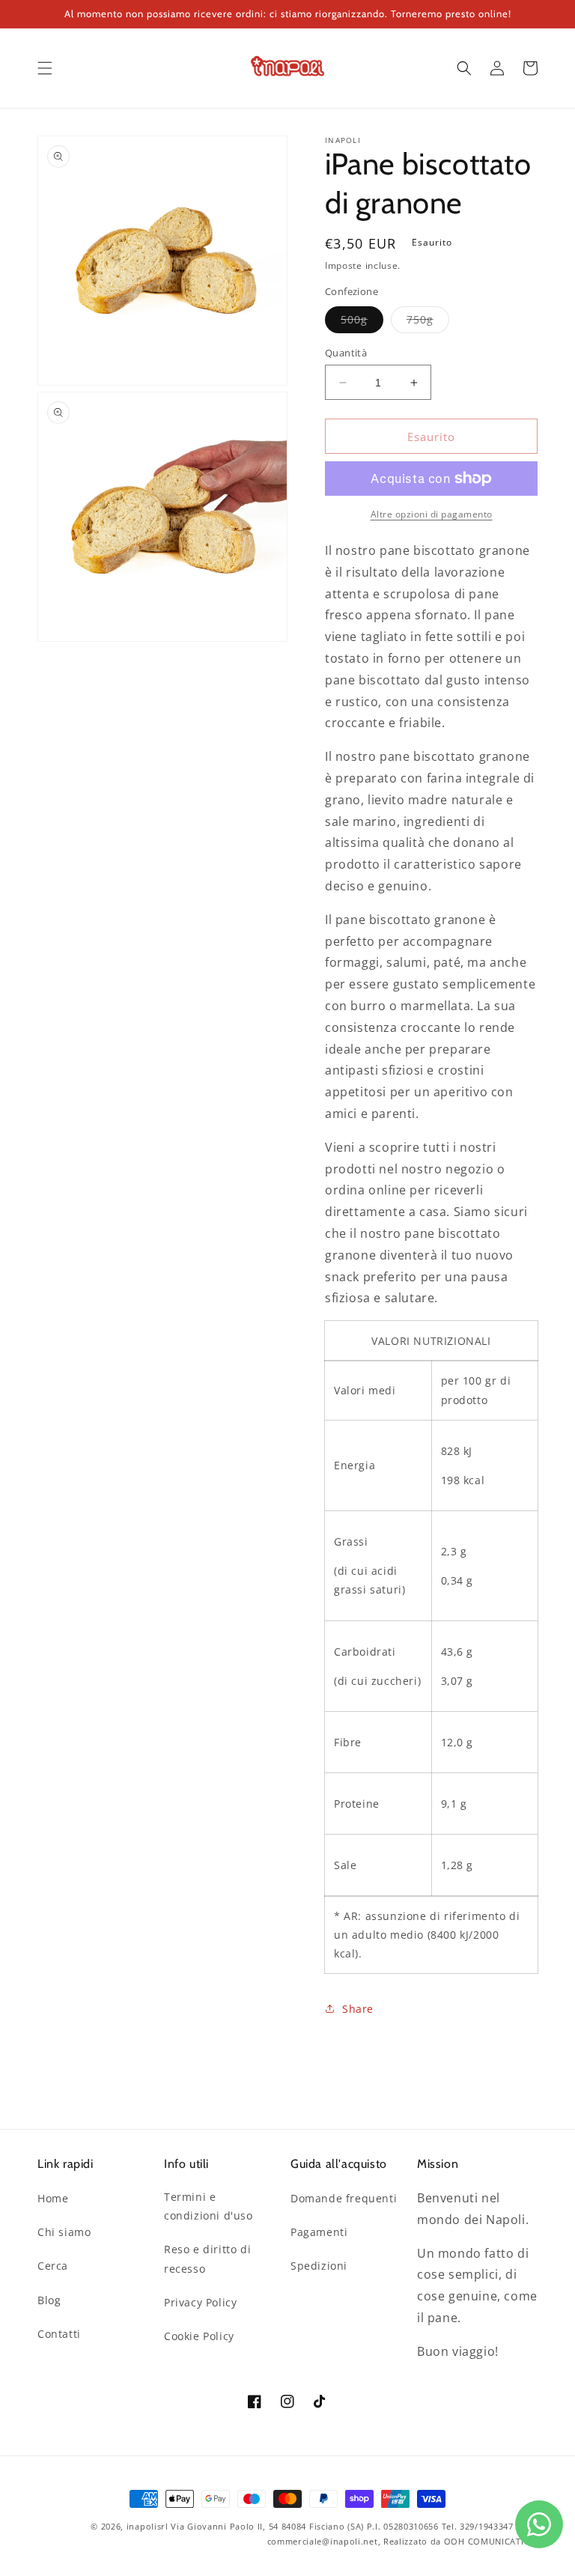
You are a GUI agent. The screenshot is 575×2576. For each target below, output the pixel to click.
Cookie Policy (199, 2336)
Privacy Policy (200, 2302)
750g (428, 322)
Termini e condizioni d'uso (209, 2206)
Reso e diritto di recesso (207, 2258)
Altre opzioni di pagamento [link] (432, 514)
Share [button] (358, 2009)
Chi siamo (64, 2232)
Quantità (346, 353)
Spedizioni (319, 2266)
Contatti (59, 2334)
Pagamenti (319, 2232)
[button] (45, 68)
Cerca (53, 2266)
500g (362, 322)
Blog (49, 2300)
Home (53, 2198)
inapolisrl (147, 2526)
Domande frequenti (344, 2198)
